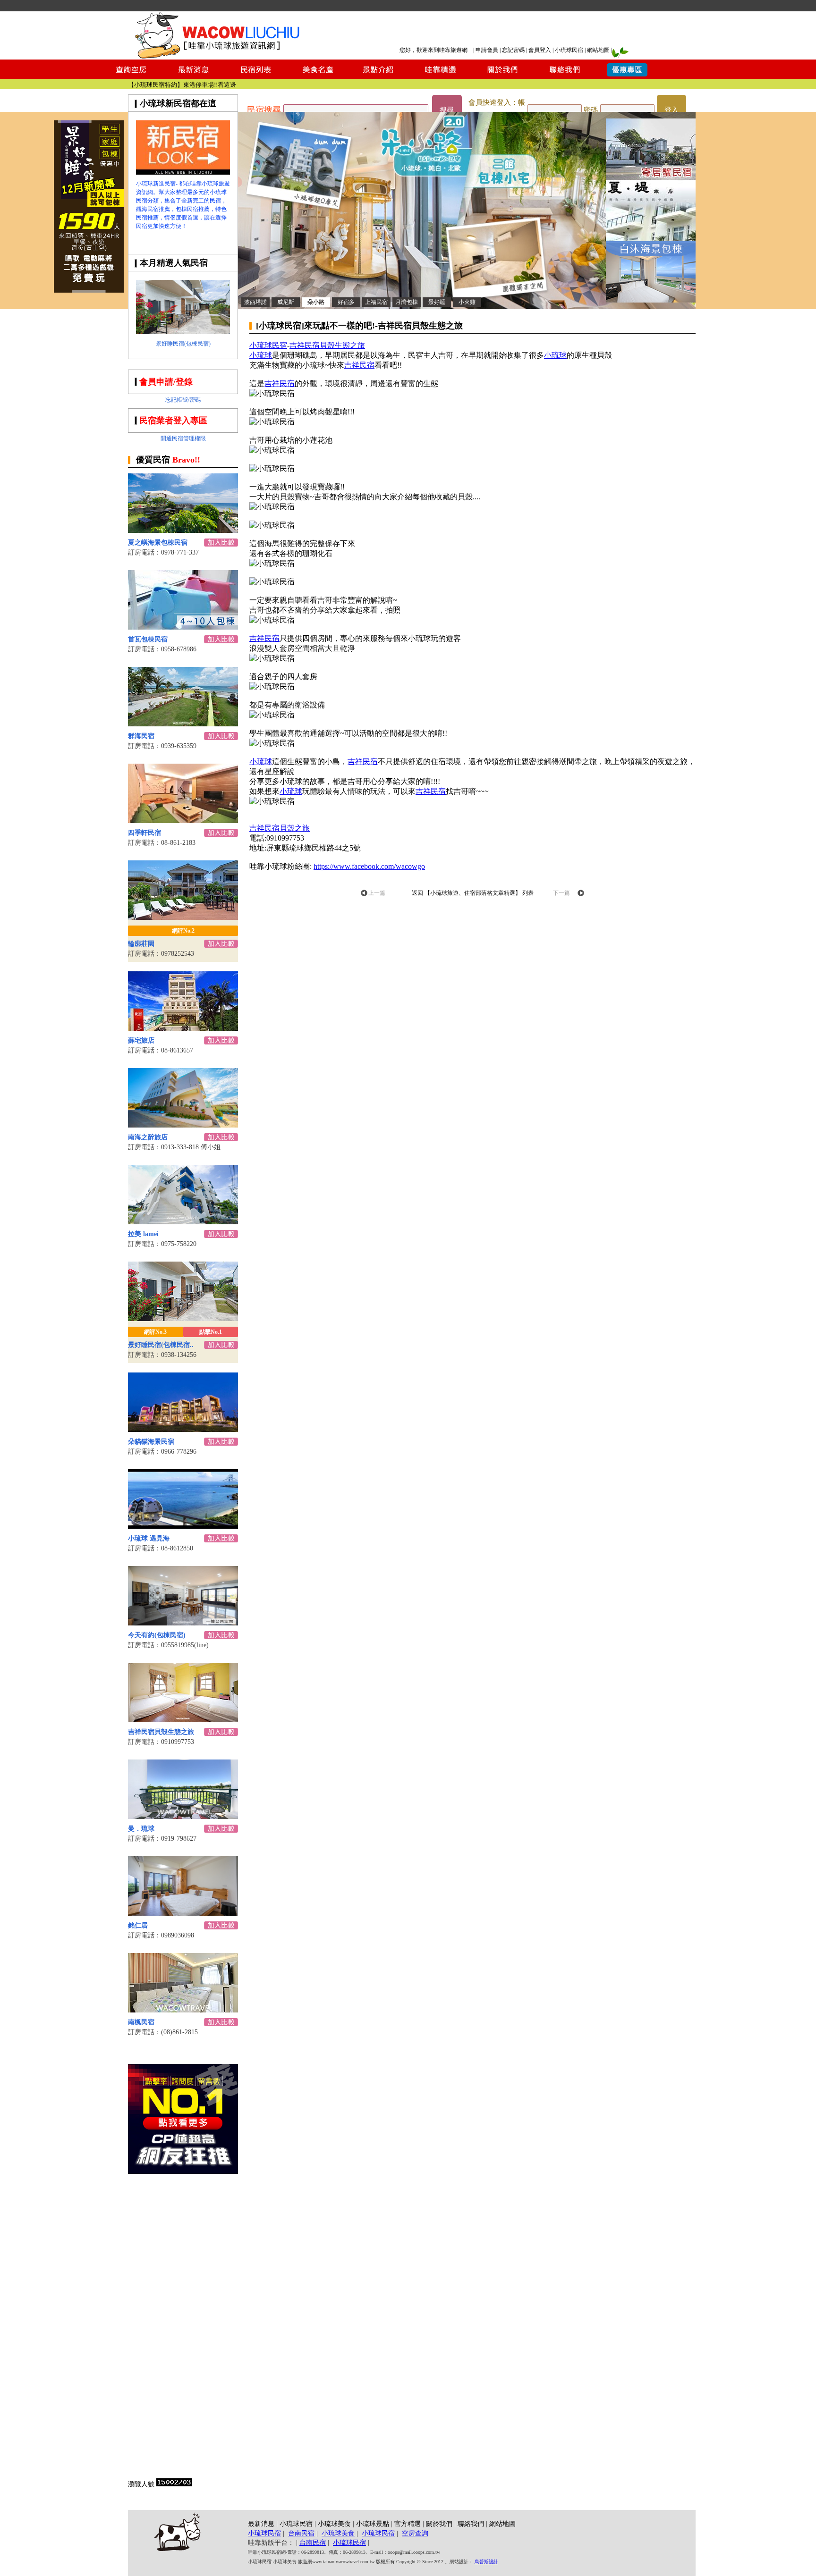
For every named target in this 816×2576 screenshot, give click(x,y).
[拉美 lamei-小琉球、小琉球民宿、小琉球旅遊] (183, 1222)
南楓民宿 (141, 2022)
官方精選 (408, 2524)
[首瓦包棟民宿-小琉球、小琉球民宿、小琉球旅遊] (183, 627)
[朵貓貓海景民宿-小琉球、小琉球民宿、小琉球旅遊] (183, 1429)
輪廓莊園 (141, 944)
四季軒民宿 (144, 833)
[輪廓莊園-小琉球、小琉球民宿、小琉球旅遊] (183, 917)
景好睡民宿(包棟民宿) (183, 344)
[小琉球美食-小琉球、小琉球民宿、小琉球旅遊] (317, 76)
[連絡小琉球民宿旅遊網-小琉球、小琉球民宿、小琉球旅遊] (565, 76)
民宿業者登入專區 (173, 421)
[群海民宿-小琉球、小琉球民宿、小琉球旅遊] (183, 724)
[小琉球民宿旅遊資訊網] (217, 57)
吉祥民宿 (359, 365)
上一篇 (377, 893)
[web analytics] (174, 2484)
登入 (671, 110)
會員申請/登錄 (166, 382)
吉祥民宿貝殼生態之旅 (161, 1732)
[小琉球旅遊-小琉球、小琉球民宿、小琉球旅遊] (183, 172)
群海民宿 (141, 736)
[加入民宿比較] (221, 544)
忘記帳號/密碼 (183, 400)
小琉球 (261, 355)
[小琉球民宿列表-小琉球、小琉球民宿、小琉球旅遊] (255, 76)
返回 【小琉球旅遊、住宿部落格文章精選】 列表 (473, 893)
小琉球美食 (334, 2524)
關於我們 (439, 2524)
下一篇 (561, 893)
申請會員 (487, 50)
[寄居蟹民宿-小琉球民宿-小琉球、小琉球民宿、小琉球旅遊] (651, 177)
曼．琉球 (141, 1829)
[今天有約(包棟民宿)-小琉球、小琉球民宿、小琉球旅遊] (183, 1623)
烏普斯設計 (486, 2562)
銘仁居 (138, 1925)
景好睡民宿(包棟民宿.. (161, 1345)
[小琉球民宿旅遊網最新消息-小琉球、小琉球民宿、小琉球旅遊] (194, 76)
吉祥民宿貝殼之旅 (280, 828)
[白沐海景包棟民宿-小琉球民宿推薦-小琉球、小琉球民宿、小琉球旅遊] (651, 300)
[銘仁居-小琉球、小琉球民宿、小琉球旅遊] (183, 1913)
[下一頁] (581, 894)
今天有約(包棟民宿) (157, 1635)
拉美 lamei (143, 1234)
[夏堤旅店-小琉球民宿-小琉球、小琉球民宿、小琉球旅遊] (651, 239)
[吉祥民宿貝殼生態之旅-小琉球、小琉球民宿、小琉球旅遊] (183, 1720)
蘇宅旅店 (141, 1040)
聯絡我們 (471, 2524)
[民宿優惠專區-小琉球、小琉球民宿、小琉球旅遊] (627, 76)
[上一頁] (364, 894)
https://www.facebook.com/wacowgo (369, 866)
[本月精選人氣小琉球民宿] (183, 332)
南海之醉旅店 (148, 1137)
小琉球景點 (373, 2524)
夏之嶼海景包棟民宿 (158, 543)
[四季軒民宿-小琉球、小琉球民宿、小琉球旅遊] (183, 821)
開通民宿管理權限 (183, 438)
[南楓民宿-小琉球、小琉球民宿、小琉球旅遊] (183, 2010)
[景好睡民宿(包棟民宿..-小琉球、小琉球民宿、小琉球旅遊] (183, 1318)
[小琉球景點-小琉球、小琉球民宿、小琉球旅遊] (378, 76)
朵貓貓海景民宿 (151, 1442)
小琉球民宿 (569, 50)
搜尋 (447, 110)
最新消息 (261, 2524)
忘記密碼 (513, 50)
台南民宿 (301, 2533)
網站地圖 (598, 50)
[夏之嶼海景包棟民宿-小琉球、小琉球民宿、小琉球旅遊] (183, 530)
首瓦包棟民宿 (148, 639)
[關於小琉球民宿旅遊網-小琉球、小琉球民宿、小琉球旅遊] (502, 76)
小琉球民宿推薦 (215, 85)
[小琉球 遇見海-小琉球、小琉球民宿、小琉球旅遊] (183, 1526)
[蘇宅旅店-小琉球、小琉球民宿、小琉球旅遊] (183, 1028)
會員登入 (540, 50)
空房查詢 (415, 2533)
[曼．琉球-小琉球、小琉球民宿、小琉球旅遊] (183, 1816)
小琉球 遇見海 (149, 1538)
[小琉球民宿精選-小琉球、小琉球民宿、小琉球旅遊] (440, 76)
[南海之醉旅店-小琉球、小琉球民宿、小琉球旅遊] (183, 1125)
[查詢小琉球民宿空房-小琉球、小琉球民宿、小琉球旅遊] (131, 76)
